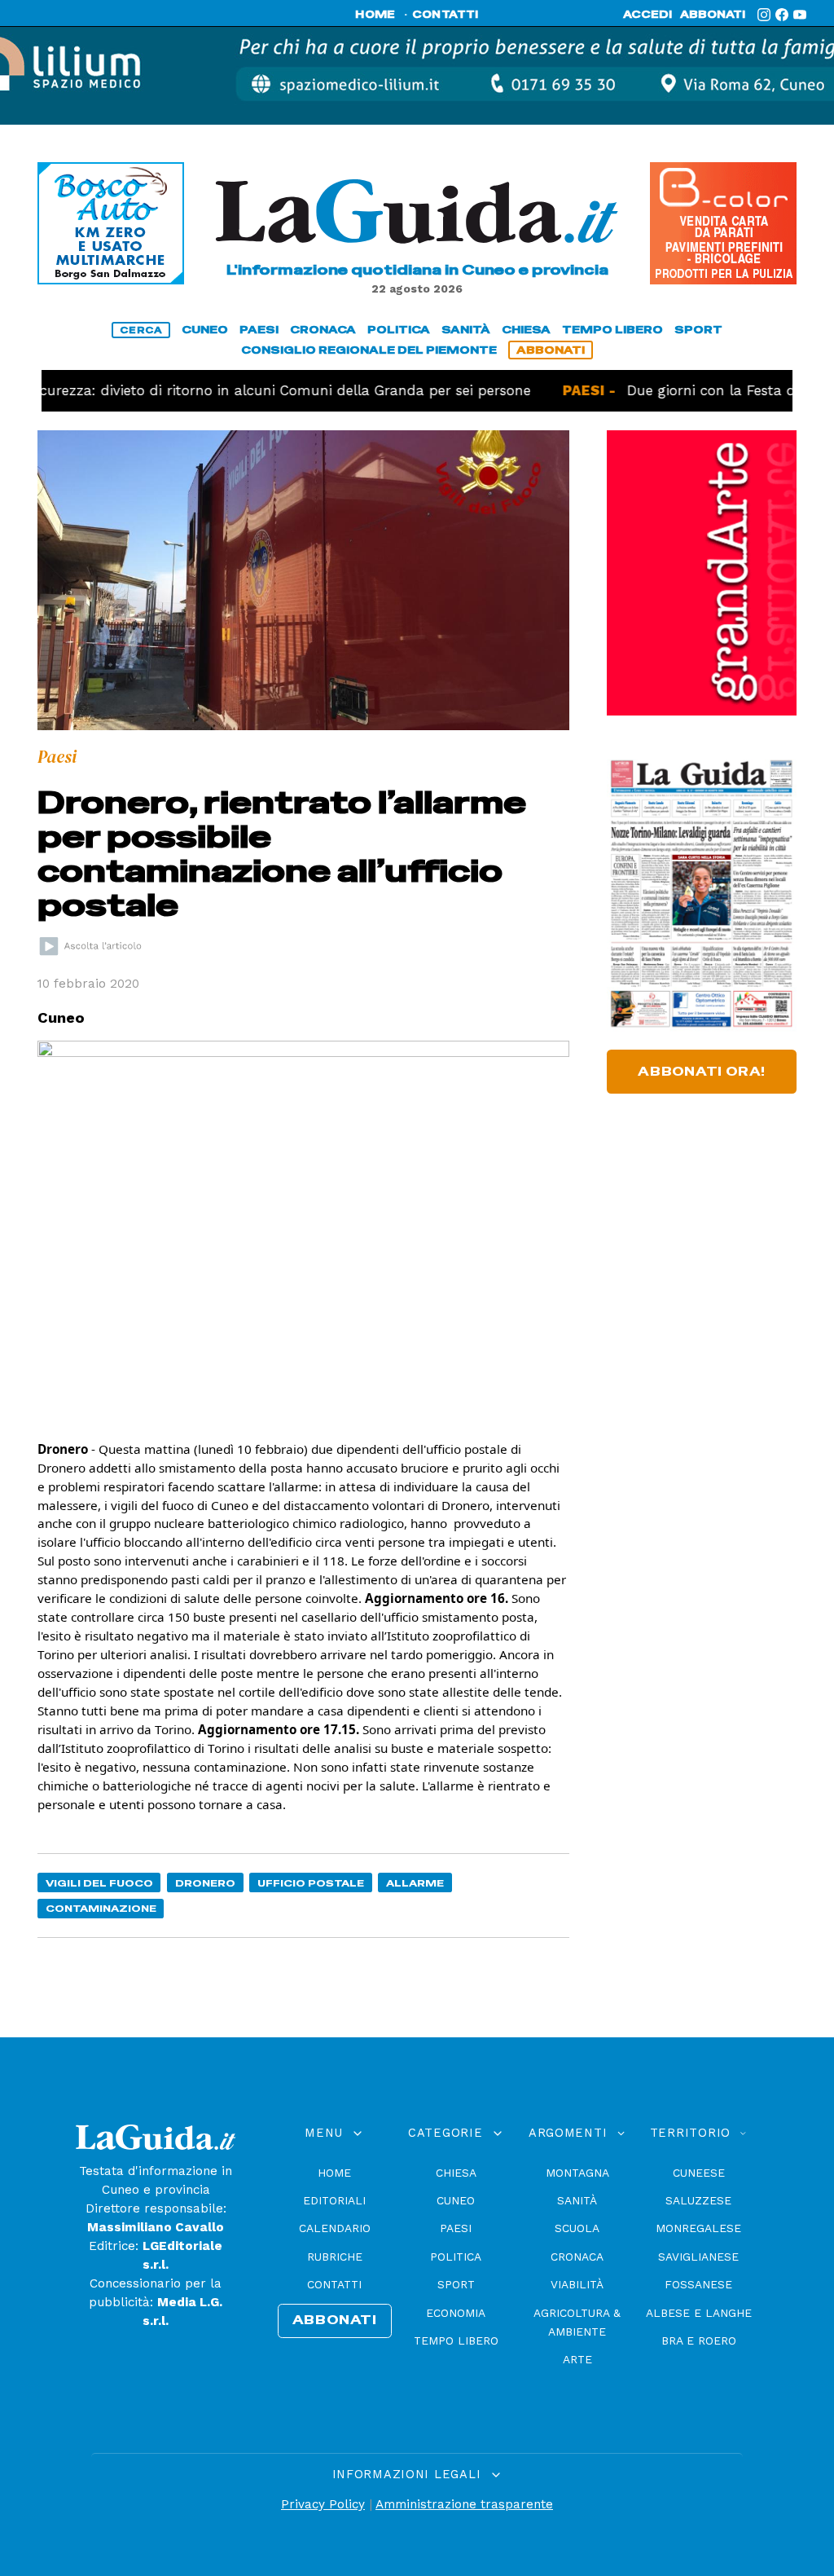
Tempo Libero (456, 2340)
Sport (456, 2284)
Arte (577, 2359)
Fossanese (698, 2284)
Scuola (577, 2228)
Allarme (415, 1883)
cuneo (205, 330)
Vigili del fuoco (99, 1883)
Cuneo (456, 2200)
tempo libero (612, 330)
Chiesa (456, 2173)
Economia (456, 2313)
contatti (446, 15)
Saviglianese (698, 2257)
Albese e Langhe (699, 2313)
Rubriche (335, 2257)
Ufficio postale (311, 1883)
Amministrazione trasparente (464, 2504)
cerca (141, 330)
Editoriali (334, 2200)
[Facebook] (782, 15)
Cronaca (577, 2257)
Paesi (456, 2228)
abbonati (713, 15)
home (375, 15)
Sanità (577, 2200)
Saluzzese (698, 2200)
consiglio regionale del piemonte (369, 350)
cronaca (323, 330)
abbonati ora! (702, 1072)
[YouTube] (800, 15)
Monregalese (698, 2228)
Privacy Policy (323, 2504)
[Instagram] (764, 15)
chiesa (526, 330)
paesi (259, 330)
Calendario (335, 2228)
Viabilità (577, 2284)
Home (334, 2173)
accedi (647, 15)
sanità (466, 330)
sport (698, 330)
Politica (456, 2257)
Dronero (205, 1883)
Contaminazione (101, 1908)
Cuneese (699, 2173)
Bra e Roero (699, 2340)
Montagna (577, 2173)
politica (399, 330)
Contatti (334, 2284)
